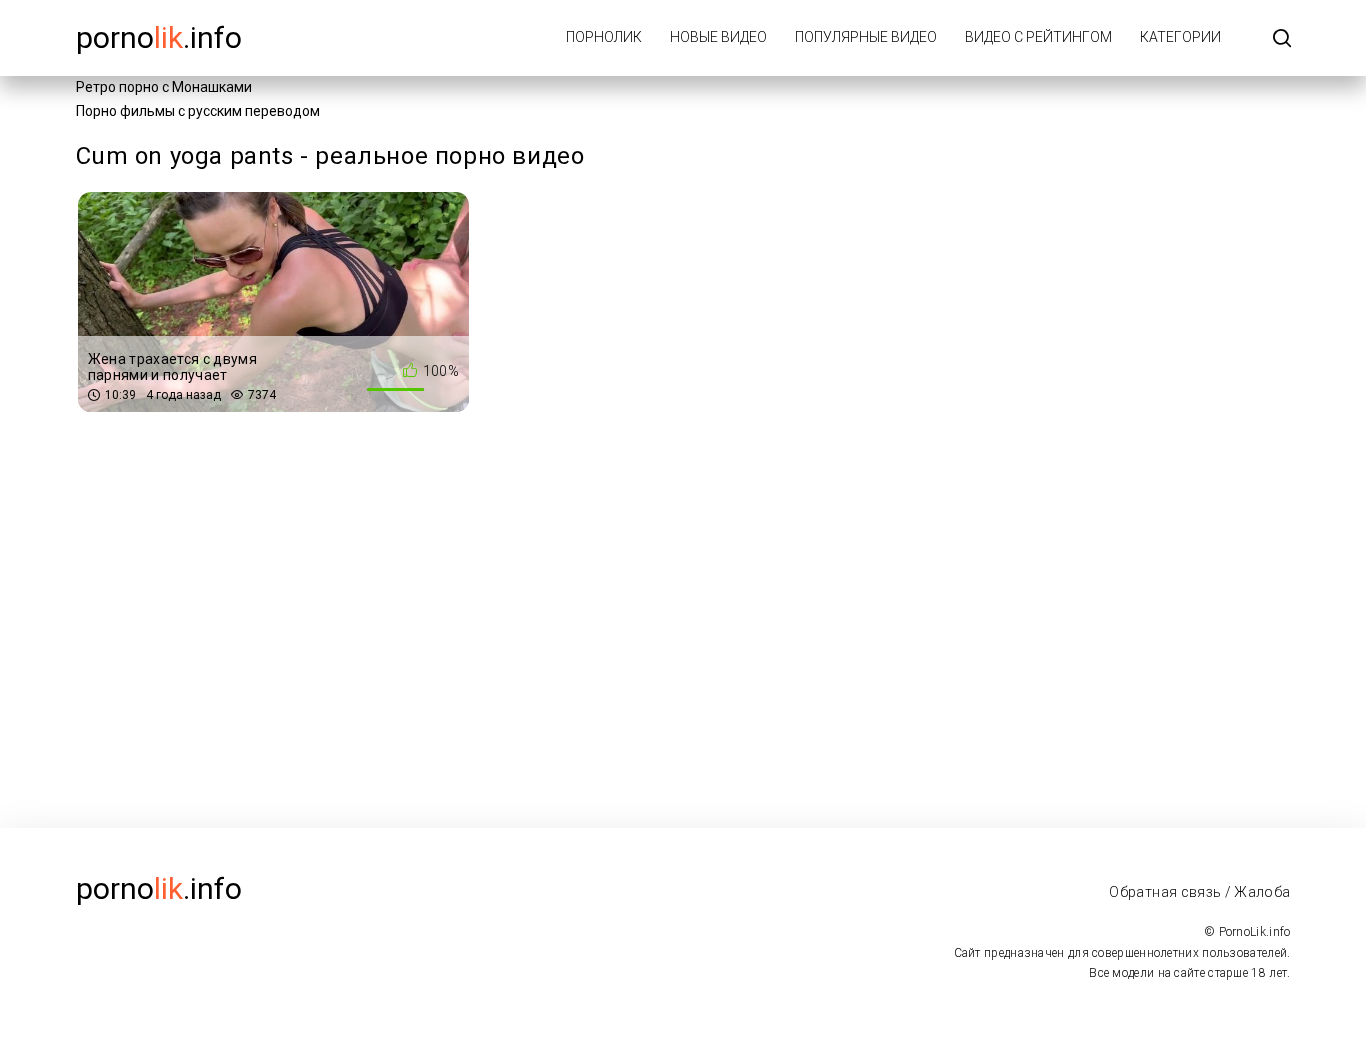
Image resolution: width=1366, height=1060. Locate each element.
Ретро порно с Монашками (164, 87)
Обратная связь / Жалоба (1199, 892)
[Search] (1282, 39)
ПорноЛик (604, 37)
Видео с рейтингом (1038, 37)
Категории (1180, 37)
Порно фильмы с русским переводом (198, 111)
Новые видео (718, 37)
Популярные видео (866, 37)
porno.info (159, 37)
